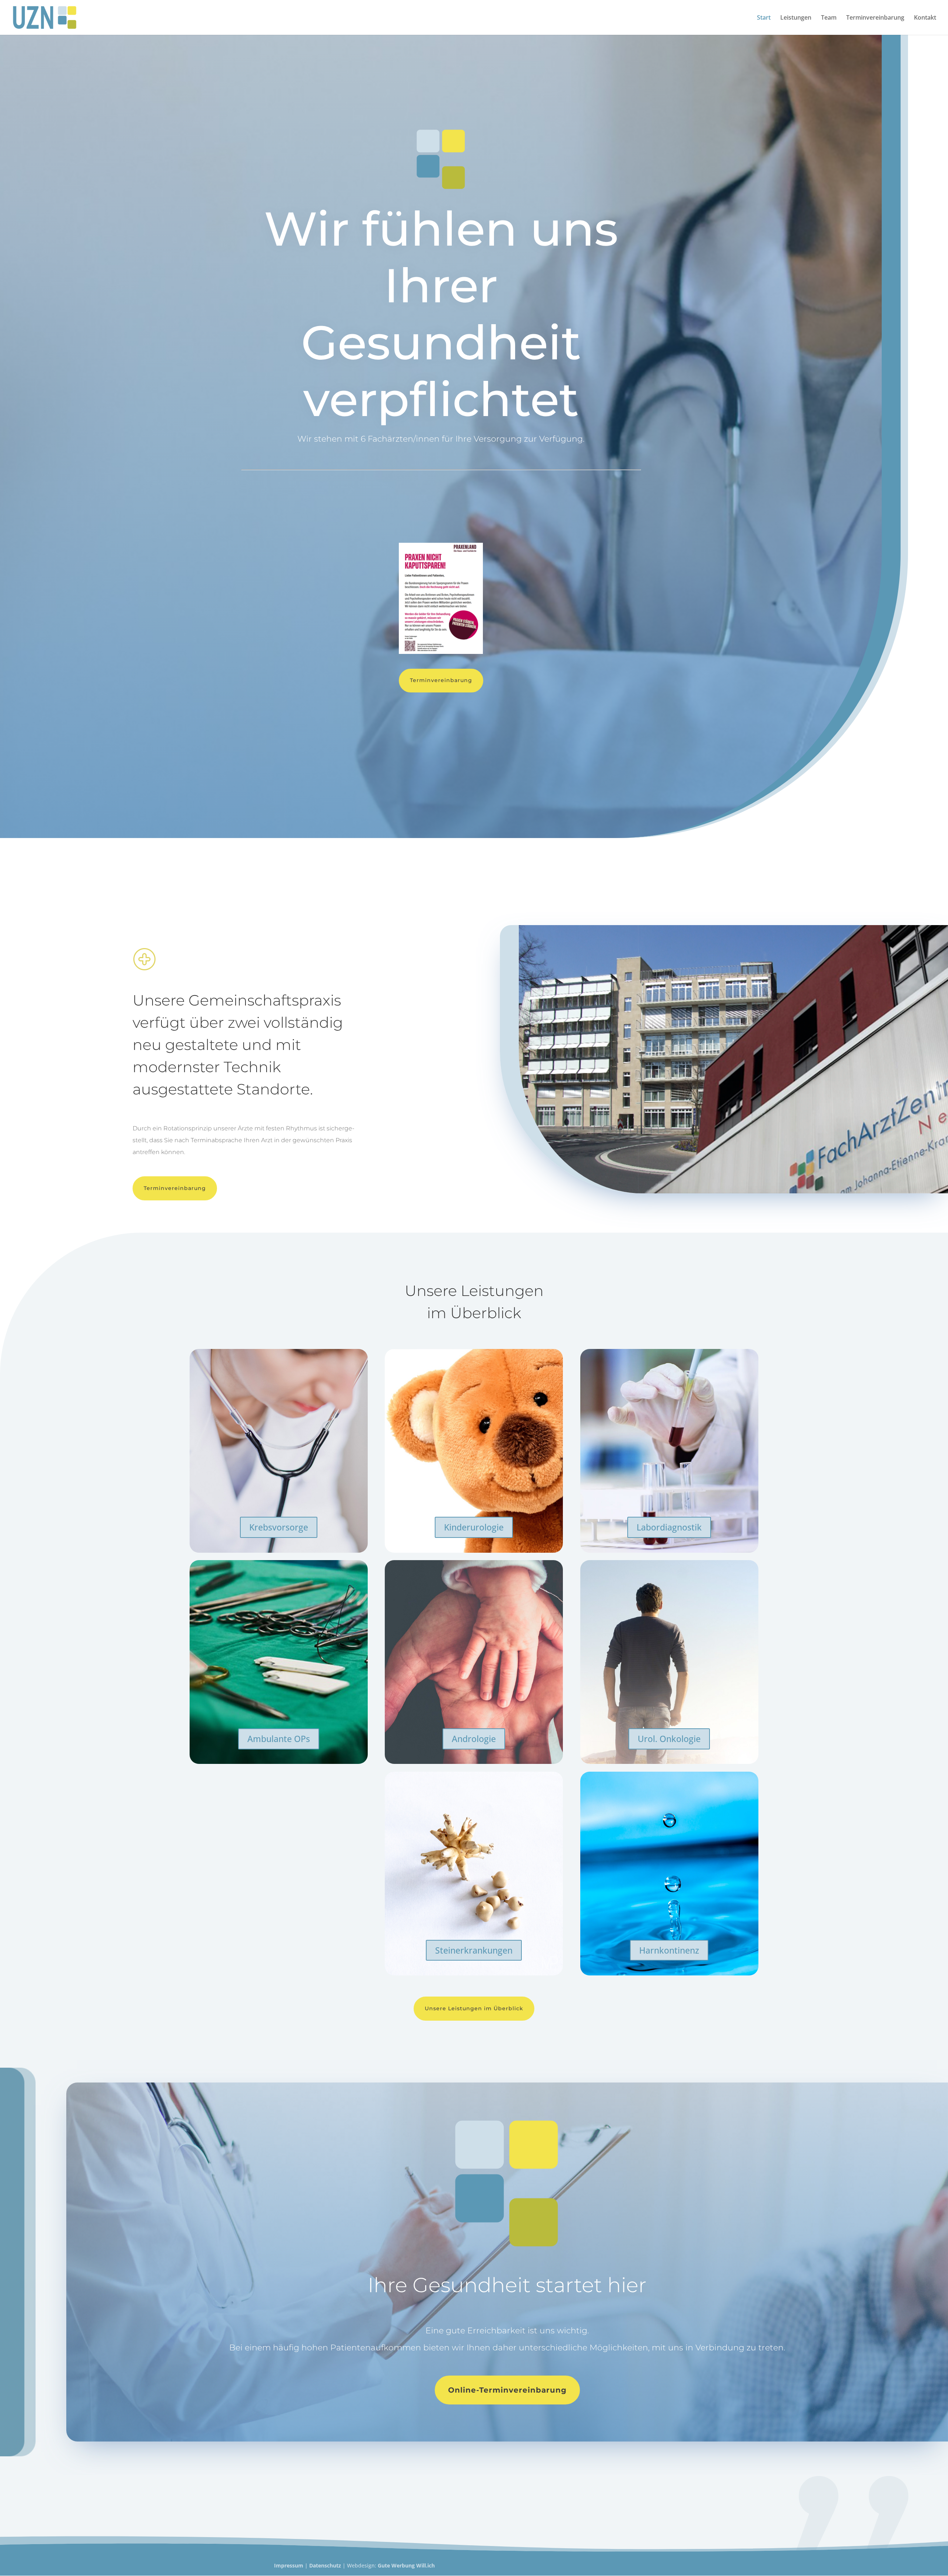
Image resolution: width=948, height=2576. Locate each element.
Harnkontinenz (669, 1950)
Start (764, 18)
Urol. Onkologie (669, 1739)
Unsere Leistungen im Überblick (474, 2008)
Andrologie (474, 1739)
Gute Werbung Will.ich (406, 2565)
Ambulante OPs (279, 1739)
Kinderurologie (474, 1527)
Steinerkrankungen (474, 1950)
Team (829, 18)
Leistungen (796, 18)
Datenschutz (325, 2565)
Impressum (289, 2565)
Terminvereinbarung (875, 18)
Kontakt (925, 18)
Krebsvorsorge (279, 1527)
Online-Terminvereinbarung (507, 2390)
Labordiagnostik (669, 1527)
